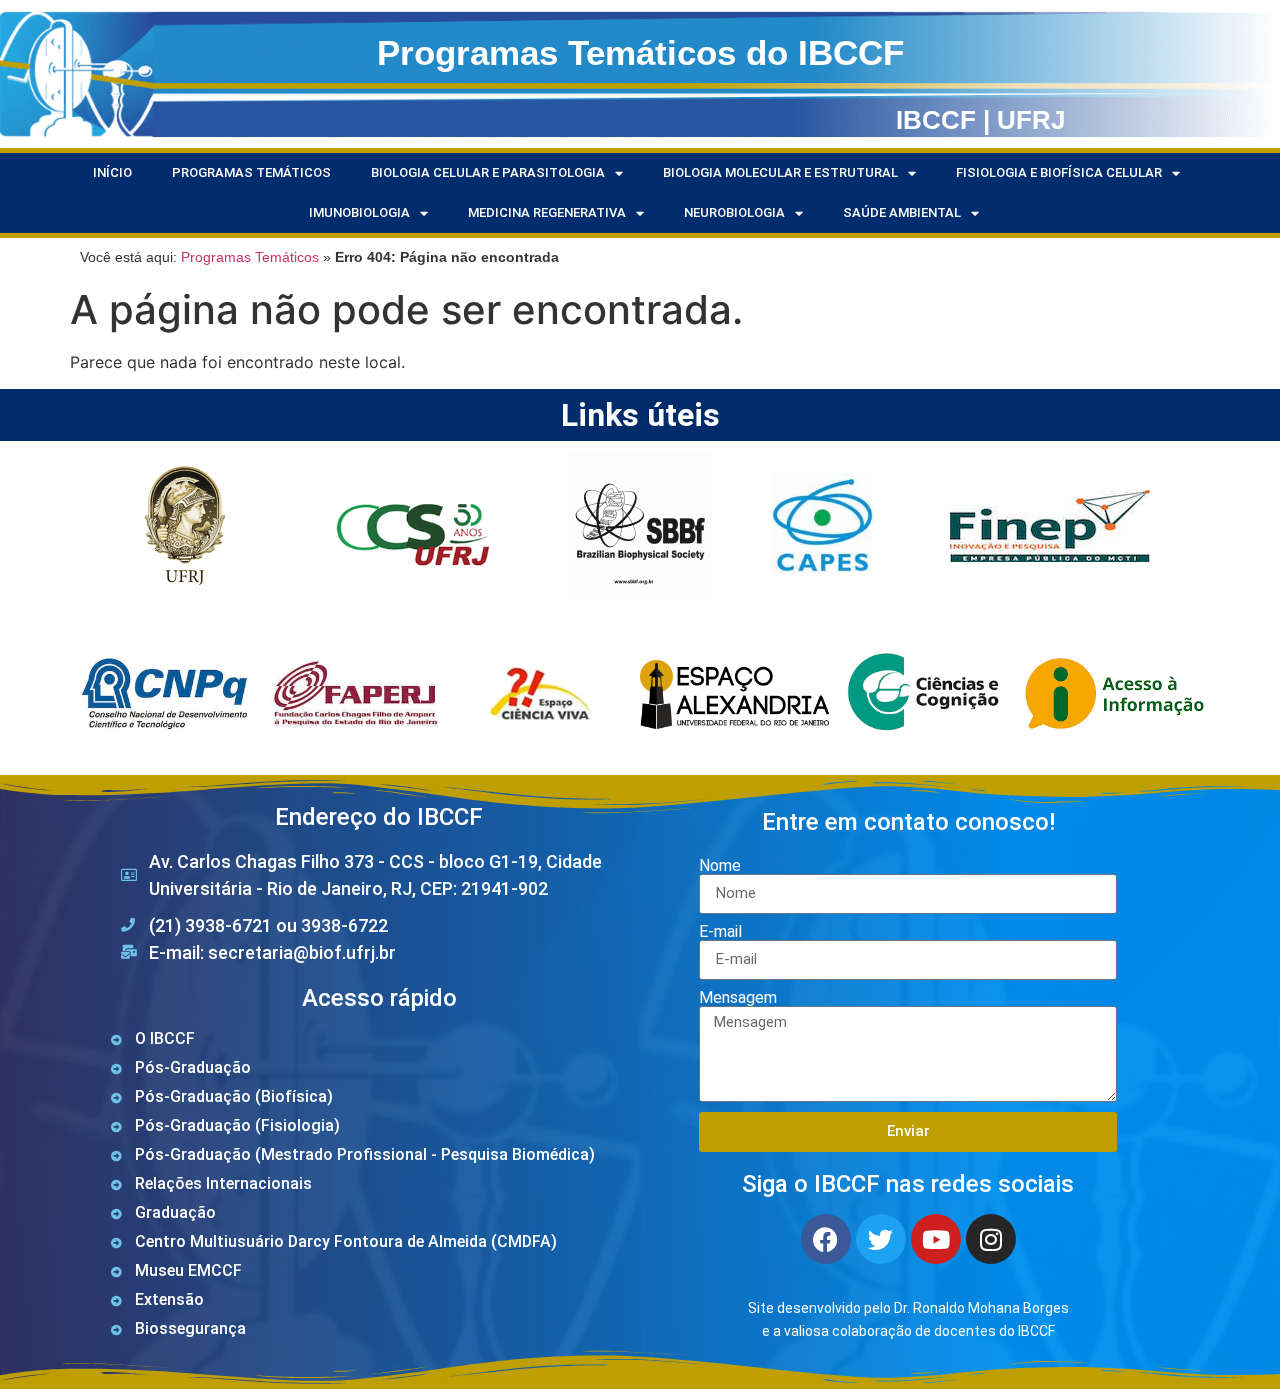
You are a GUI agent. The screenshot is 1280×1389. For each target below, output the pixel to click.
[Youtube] (936, 1239)
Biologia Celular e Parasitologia (488, 172)
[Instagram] (991, 1239)
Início (112, 172)
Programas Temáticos (251, 172)
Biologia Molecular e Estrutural (780, 172)
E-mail (720, 932)
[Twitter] (881, 1239)
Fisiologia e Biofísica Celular (1059, 172)
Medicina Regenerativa (547, 212)
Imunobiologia (359, 212)
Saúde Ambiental (902, 212)
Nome (720, 866)
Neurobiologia (734, 212)
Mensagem (738, 998)
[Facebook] (826, 1239)
